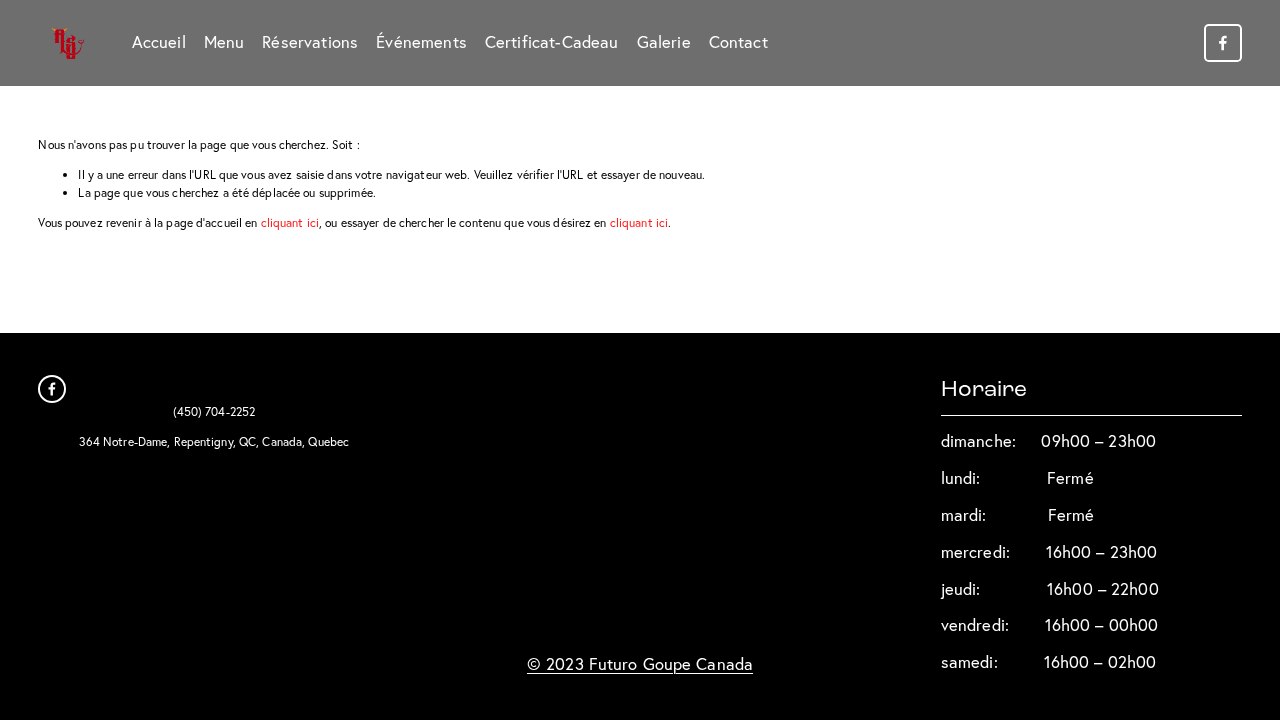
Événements (421, 42)
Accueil (159, 42)
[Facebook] (1223, 43)
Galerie (664, 42)
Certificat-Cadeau (552, 42)
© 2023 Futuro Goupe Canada (640, 664)
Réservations (310, 42)
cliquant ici (290, 222)
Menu (224, 42)
